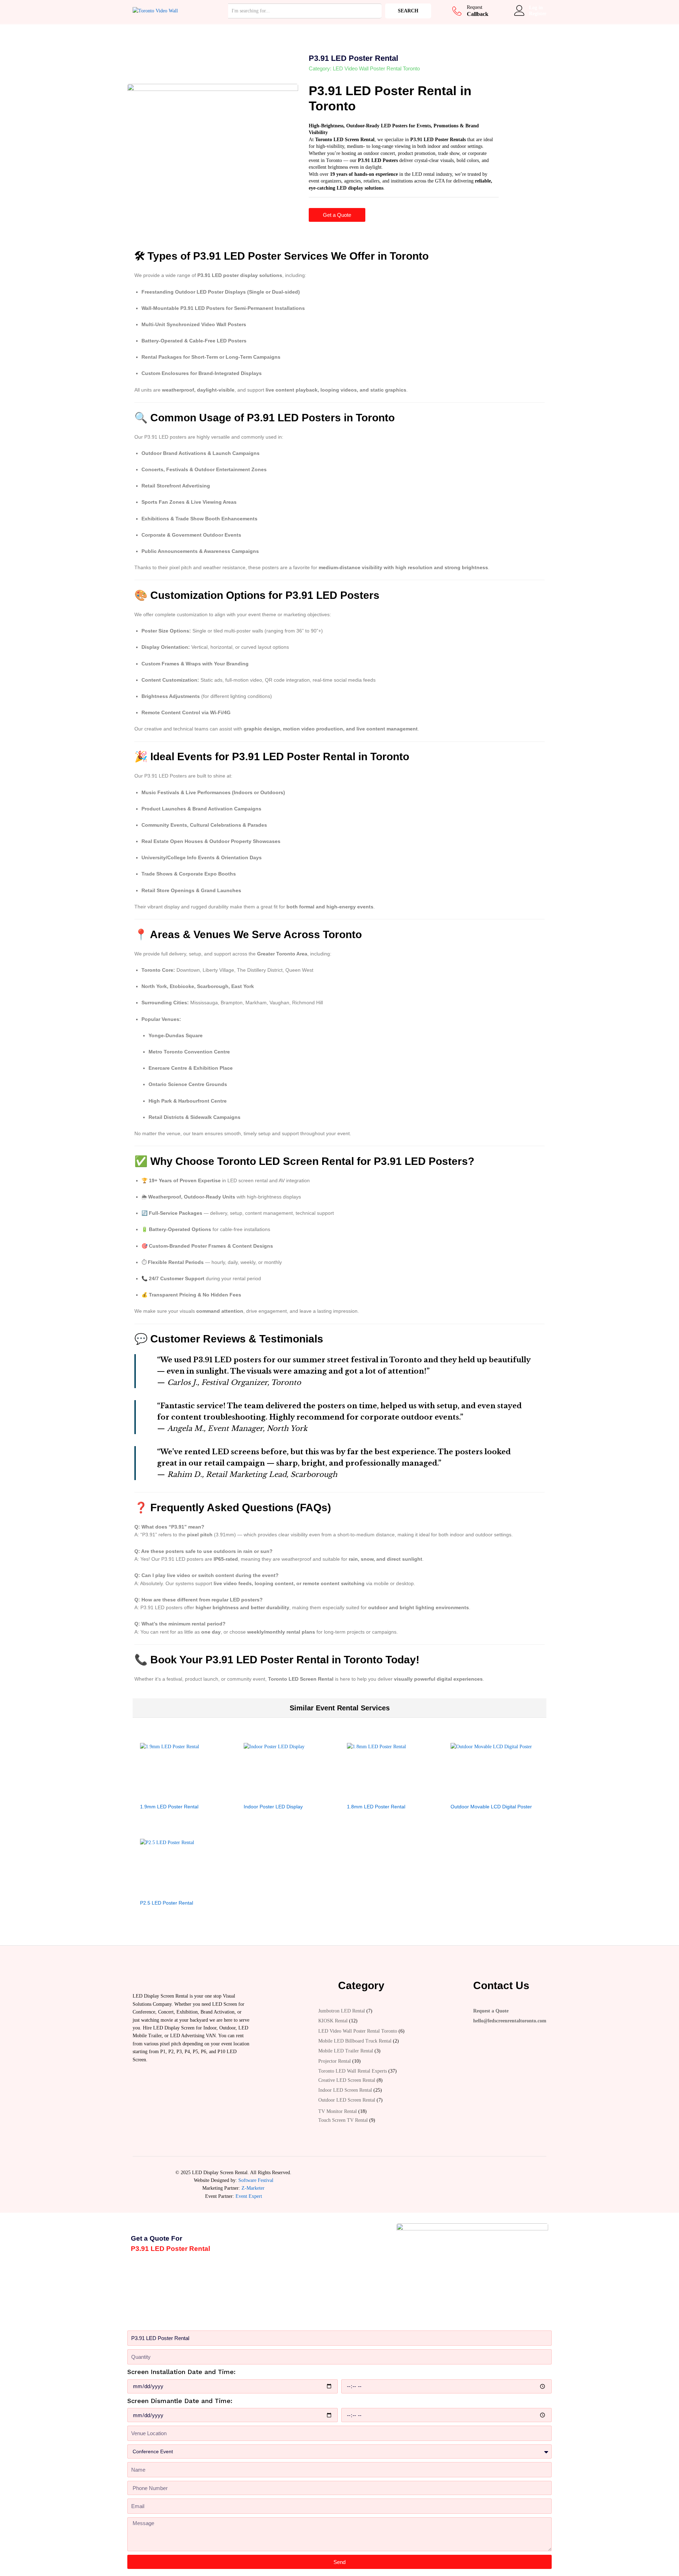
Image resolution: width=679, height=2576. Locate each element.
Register (538, 14)
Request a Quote (491, 2011)
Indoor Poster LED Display (273, 1807)
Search (408, 11)
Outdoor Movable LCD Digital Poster (491, 1807)
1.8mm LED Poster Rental (376, 1807)
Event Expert (249, 2196)
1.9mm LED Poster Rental (169, 1807)
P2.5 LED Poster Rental (167, 1903)
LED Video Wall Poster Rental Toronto (376, 68)
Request (475, 7)
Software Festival (256, 2180)
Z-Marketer (253, 2188)
